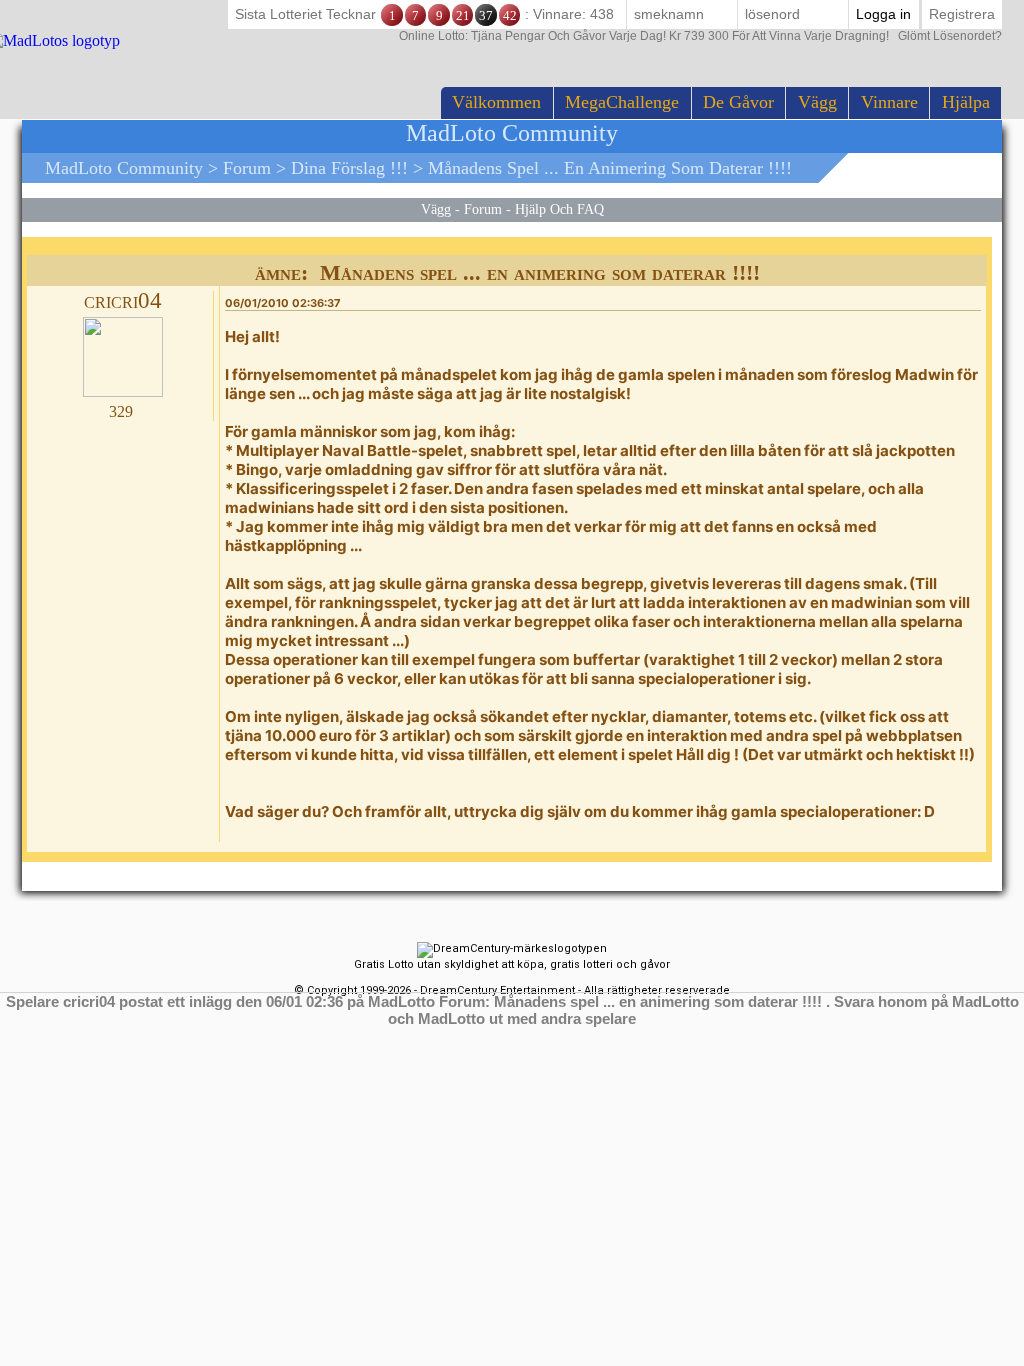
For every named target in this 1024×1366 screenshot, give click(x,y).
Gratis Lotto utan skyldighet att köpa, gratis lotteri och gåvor (512, 964)
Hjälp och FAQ (559, 209)
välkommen (496, 102)
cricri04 (123, 300)
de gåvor (738, 102)
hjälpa (966, 102)
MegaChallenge (622, 102)
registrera (962, 14)
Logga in (883, 14)
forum (247, 168)
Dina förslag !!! (349, 168)
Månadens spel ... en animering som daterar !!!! (610, 168)
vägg (817, 102)
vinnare (889, 102)
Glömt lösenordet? (700, 36)
